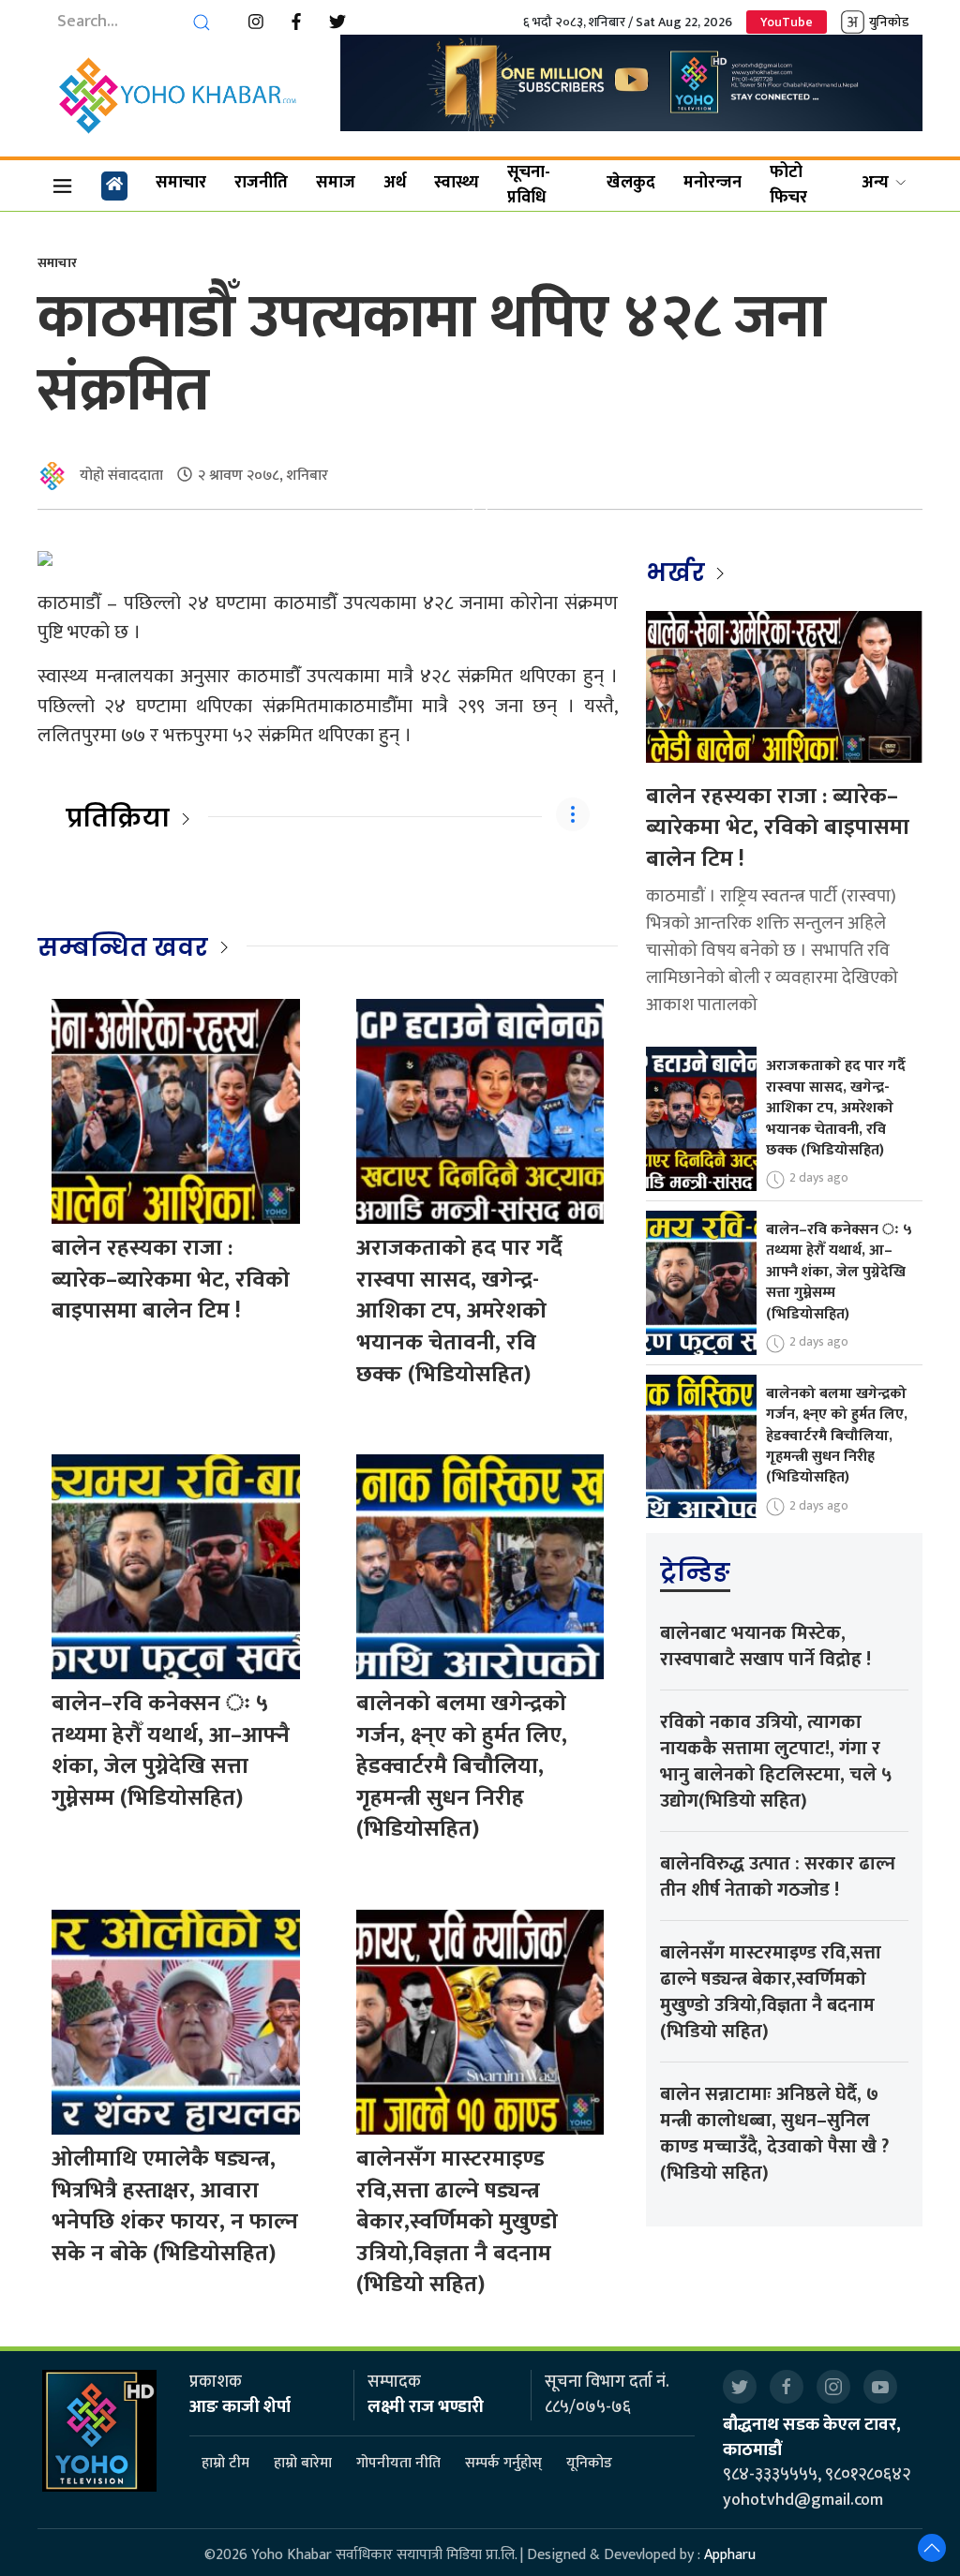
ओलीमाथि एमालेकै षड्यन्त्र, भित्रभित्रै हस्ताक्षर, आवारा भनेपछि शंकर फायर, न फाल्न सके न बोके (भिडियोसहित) (175, 2206)
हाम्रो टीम (225, 2463)
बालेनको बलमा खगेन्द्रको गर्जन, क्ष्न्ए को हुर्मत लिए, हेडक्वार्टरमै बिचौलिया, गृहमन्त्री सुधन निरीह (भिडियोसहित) (462, 1766)
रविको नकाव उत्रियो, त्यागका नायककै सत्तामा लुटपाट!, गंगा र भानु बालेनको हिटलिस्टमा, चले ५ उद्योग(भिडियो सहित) (776, 1762)
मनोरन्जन (712, 183)
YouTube (787, 22)
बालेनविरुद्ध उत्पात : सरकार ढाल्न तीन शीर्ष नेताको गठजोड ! (778, 1877)
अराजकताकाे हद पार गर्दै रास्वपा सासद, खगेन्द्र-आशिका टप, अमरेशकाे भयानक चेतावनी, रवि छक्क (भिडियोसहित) (459, 1311)
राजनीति (261, 183)
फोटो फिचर (788, 186)
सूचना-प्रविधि (529, 186)
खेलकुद (631, 183)
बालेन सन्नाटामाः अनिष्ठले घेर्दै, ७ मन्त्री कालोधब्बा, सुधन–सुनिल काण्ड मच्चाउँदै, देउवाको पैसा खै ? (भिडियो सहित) (774, 2134)
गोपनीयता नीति (398, 2463)
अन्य (875, 183)
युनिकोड (889, 22)
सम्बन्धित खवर (123, 947)
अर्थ (395, 183)
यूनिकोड (589, 2463)
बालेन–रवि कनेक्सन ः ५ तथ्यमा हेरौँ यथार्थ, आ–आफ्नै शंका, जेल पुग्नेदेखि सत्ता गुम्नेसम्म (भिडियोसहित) (171, 1751)
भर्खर (678, 573)
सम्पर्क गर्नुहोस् (503, 2463)
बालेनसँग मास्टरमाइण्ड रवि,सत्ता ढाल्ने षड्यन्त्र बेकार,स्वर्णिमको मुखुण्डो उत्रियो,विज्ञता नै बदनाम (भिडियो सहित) (457, 2222)
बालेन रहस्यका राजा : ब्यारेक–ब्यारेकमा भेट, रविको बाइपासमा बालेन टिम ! (171, 1280)
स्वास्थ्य (457, 183)
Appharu (730, 2555)
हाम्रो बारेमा (303, 2463)
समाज (336, 183)
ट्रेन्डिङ (695, 1572)
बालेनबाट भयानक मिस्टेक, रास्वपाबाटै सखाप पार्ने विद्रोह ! (765, 1646)
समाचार (181, 183)
